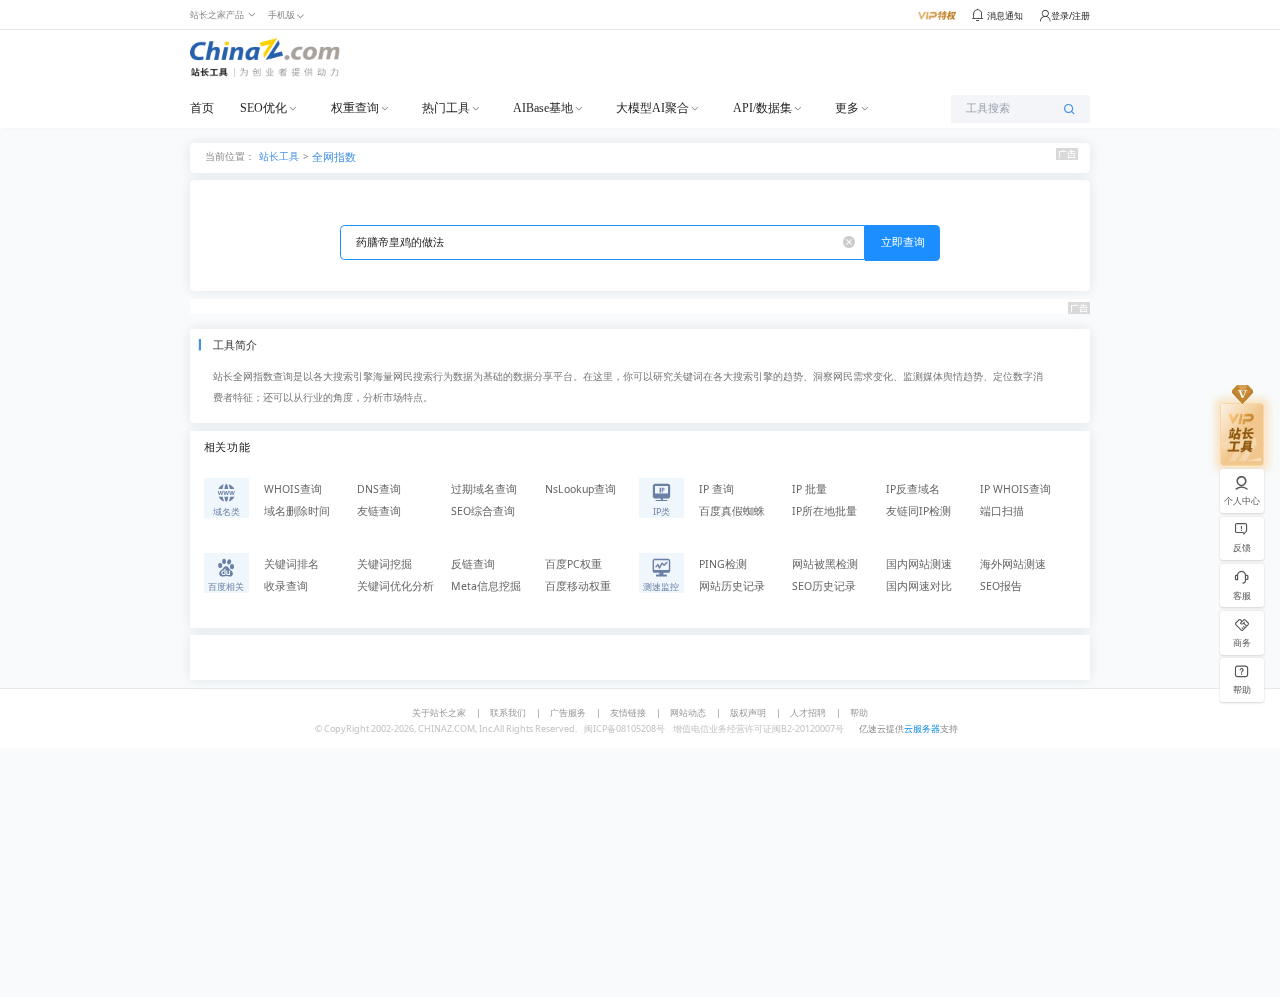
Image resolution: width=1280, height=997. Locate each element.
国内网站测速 (919, 564)
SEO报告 (1001, 586)
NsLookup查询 (580, 489)
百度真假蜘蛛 (732, 511)
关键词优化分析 (395, 586)
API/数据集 (762, 108)
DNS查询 (379, 489)
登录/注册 (1070, 15)
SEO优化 (263, 108)
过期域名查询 (484, 489)
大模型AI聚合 (652, 108)
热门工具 (446, 108)
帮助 (859, 712)
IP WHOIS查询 (1015, 489)
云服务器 (922, 728)
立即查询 (903, 242)
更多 (847, 108)
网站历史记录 (732, 586)
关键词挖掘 (384, 564)
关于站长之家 (439, 712)
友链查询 (379, 511)
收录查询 (286, 586)
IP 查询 (716, 489)
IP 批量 (809, 489)
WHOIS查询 (293, 489)
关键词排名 (291, 564)
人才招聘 (808, 712)
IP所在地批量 (824, 511)
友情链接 (628, 712)
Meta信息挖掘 (486, 586)
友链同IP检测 (918, 511)
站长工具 (279, 155)
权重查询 (355, 108)
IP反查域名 (913, 489)
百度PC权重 (573, 564)
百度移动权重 (578, 586)
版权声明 (748, 712)
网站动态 (688, 712)
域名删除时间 (297, 511)
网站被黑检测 (825, 564)
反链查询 (473, 564)
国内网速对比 (919, 586)
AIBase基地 (543, 108)
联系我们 (508, 712)
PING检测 (723, 564)
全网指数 (334, 157)
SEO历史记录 (824, 586)
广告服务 (568, 712)
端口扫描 (1002, 511)
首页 (202, 108)
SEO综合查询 (483, 511)
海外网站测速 (1013, 564)
